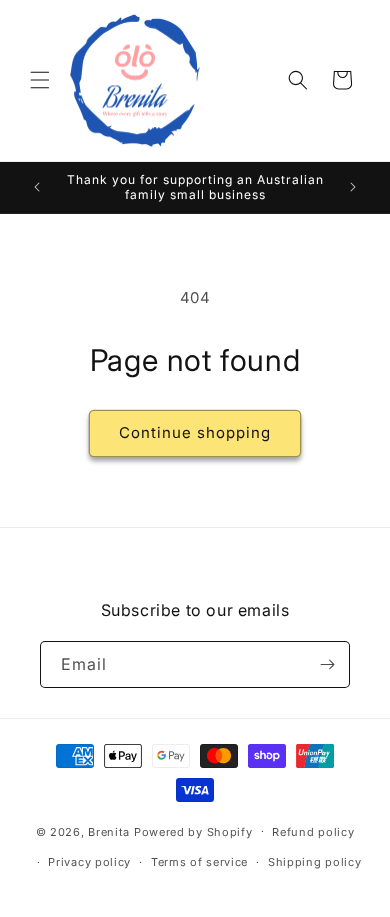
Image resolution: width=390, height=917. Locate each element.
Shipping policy (315, 862)
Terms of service (199, 862)
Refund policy (313, 832)
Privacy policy (89, 862)
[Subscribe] (327, 664)
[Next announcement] (353, 187)
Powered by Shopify (193, 831)
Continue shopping (195, 432)
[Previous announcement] (37, 187)
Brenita (111, 831)
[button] (40, 80)
